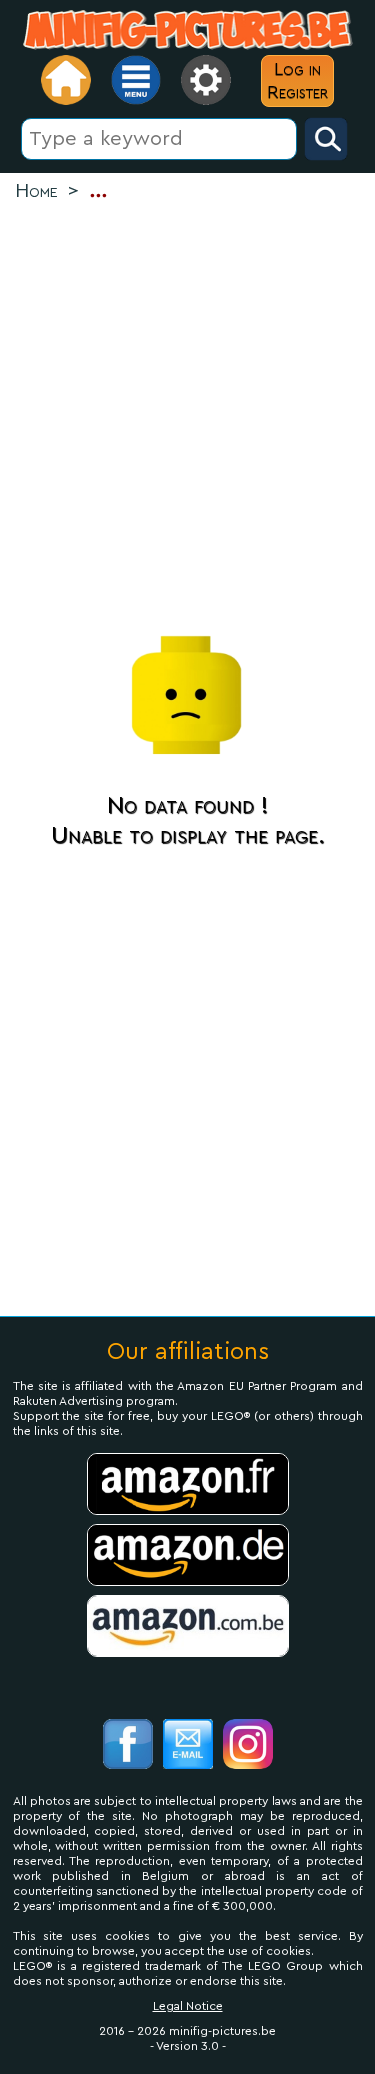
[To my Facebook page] (128, 1746)
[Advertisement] (187, 413)
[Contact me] (188, 1746)
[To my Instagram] (248, 1746)
